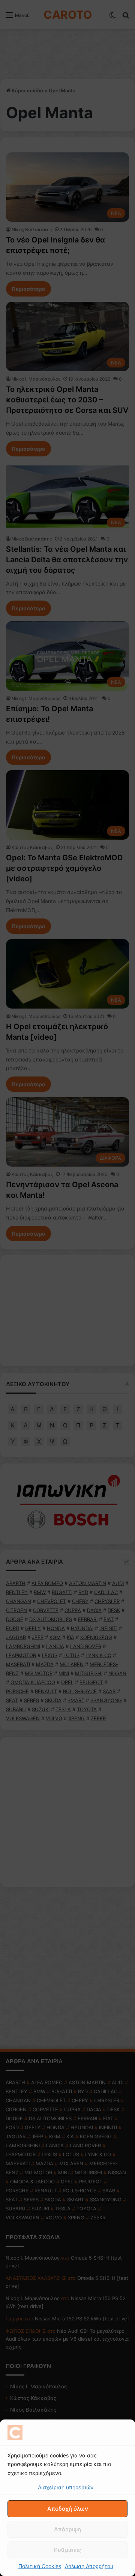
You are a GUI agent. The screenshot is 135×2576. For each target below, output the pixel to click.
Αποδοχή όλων (68, 2509)
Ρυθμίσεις (67, 2550)
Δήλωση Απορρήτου (89, 2566)
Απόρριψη (67, 2529)
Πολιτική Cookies (40, 2566)
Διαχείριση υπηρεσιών (66, 2487)
